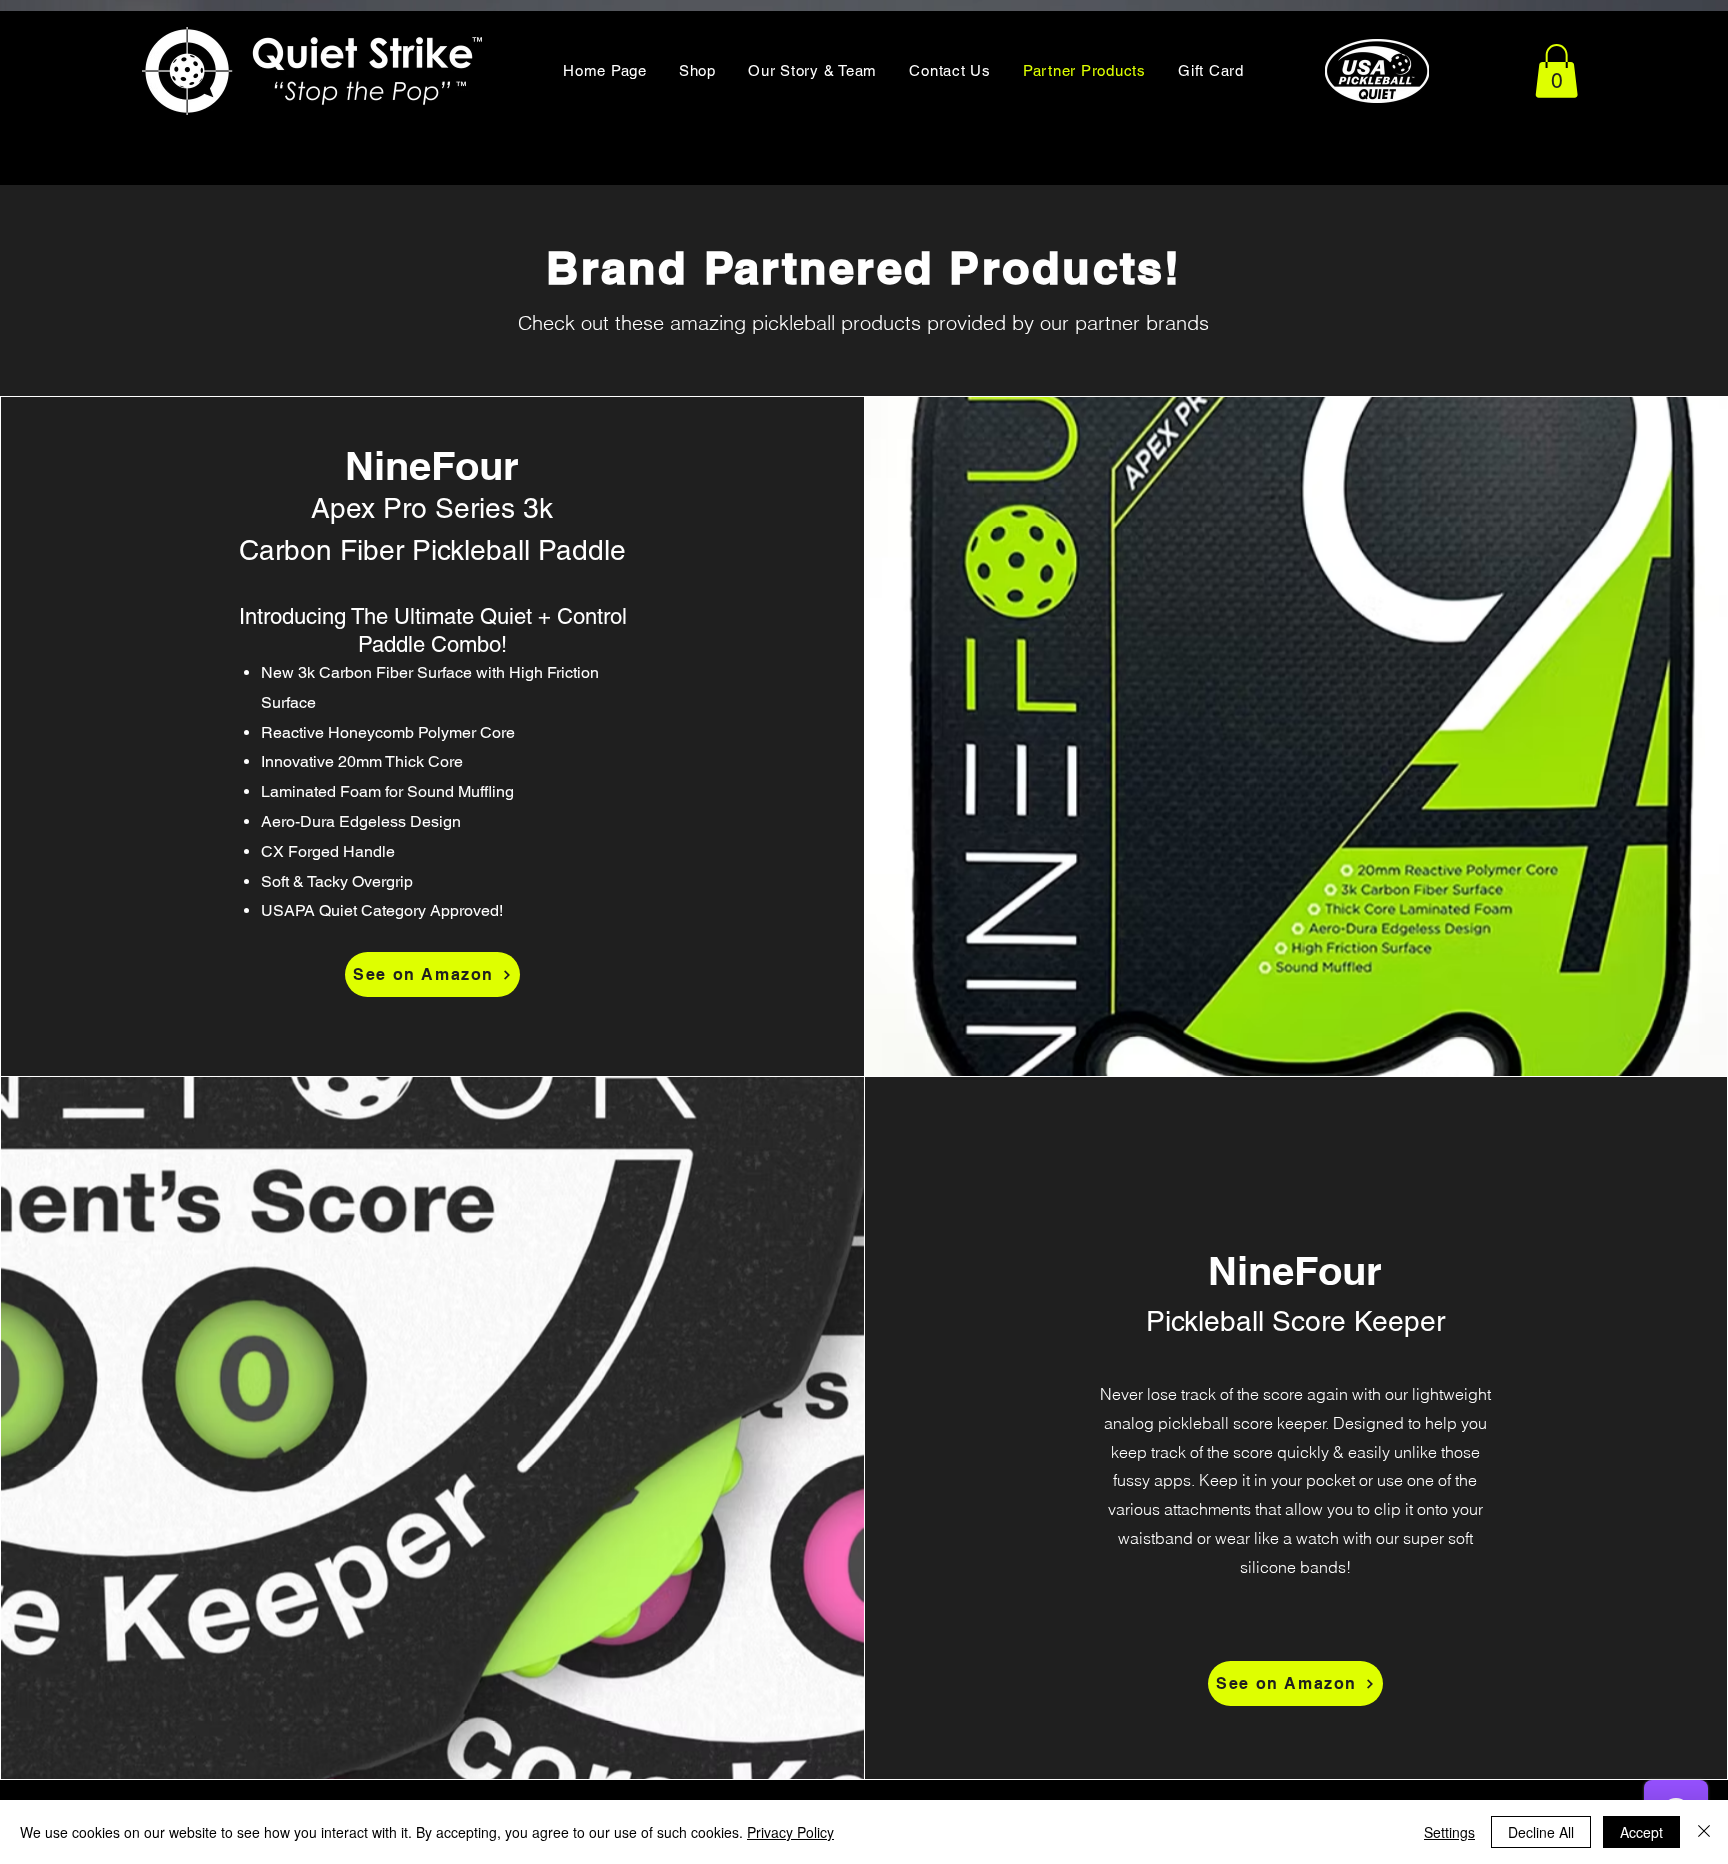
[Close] (1704, 1832)
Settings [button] (1449, 1832)
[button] (1556, 71)
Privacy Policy (790, 1832)
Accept (1641, 1832)
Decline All (1541, 1832)
